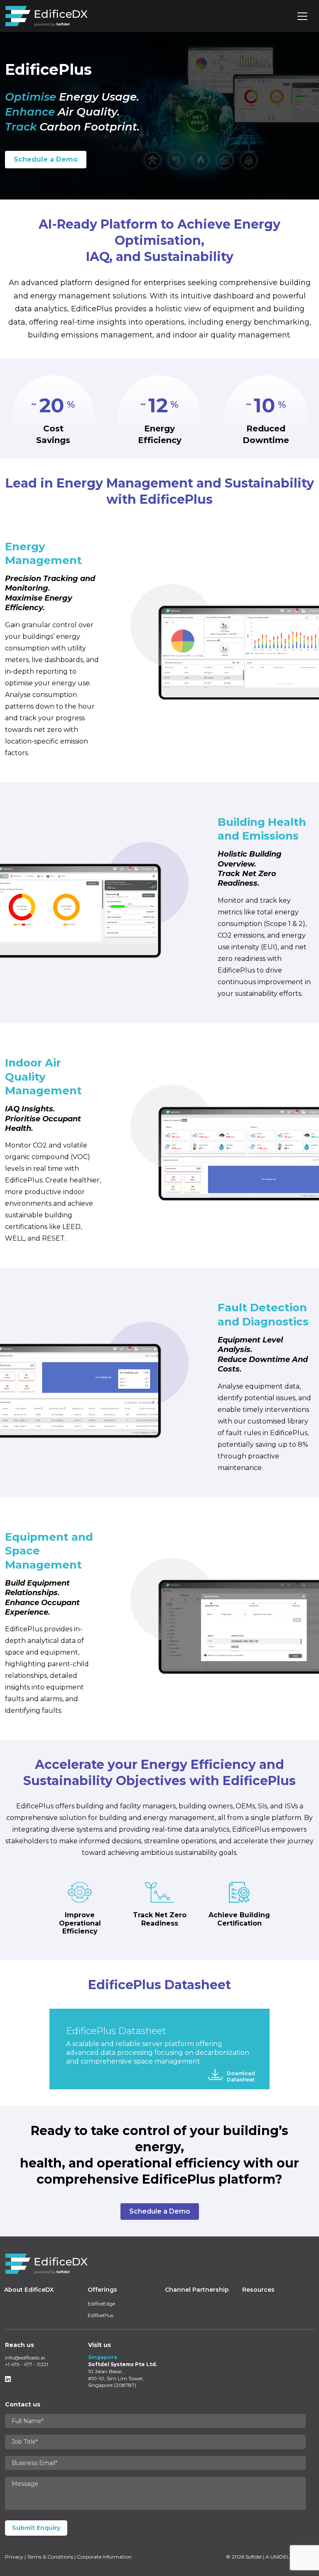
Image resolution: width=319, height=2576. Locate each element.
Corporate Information (104, 2557)
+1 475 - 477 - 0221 (27, 2364)
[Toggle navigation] (302, 16)
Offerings (102, 2290)
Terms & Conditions (50, 2557)
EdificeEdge (101, 2304)
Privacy (14, 2557)
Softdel (254, 2557)
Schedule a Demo (46, 159)
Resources (258, 2290)
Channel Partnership (197, 2290)
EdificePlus (101, 2315)
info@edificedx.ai (25, 2358)
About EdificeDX (29, 2290)
